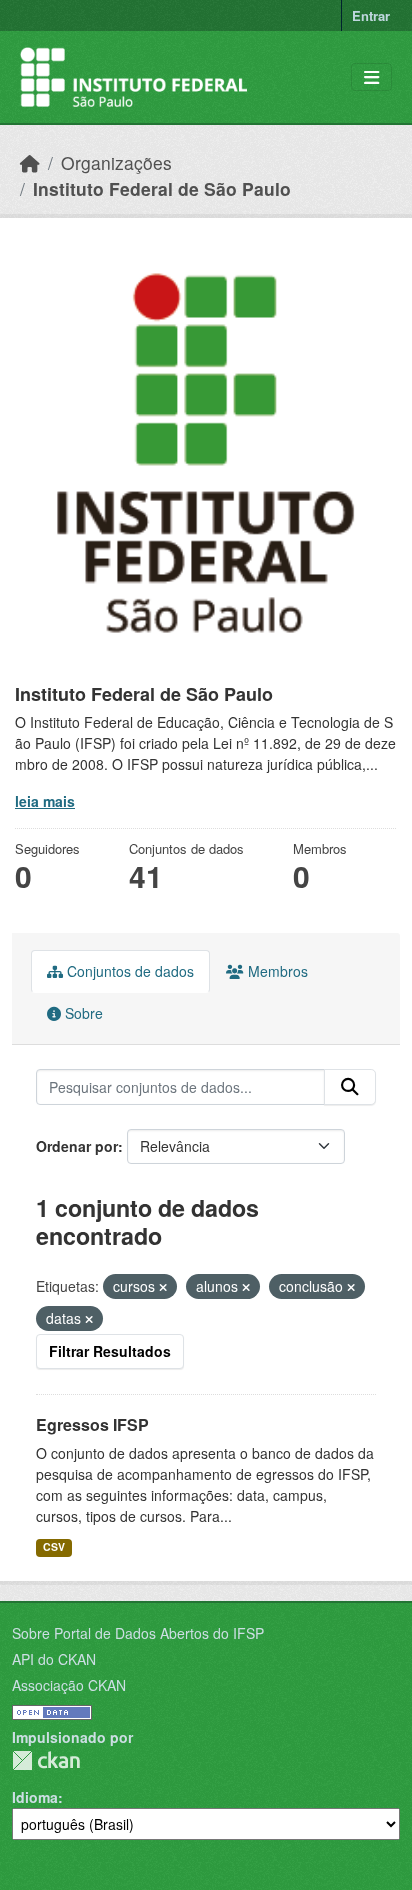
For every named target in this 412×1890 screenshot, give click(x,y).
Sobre (82, 1013)
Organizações (116, 162)
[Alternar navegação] (371, 77)
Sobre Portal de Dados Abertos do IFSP (138, 1633)
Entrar (371, 15)
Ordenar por (77, 1146)
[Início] (30, 162)
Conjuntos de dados (128, 971)
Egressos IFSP (92, 1424)
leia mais (45, 801)
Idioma (35, 1797)
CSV (54, 1546)
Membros (276, 971)
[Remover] (163, 1287)
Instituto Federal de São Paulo (162, 188)
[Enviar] (350, 1087)
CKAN (46, 1760)
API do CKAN (54, 1659)
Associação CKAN (69, 1685)
